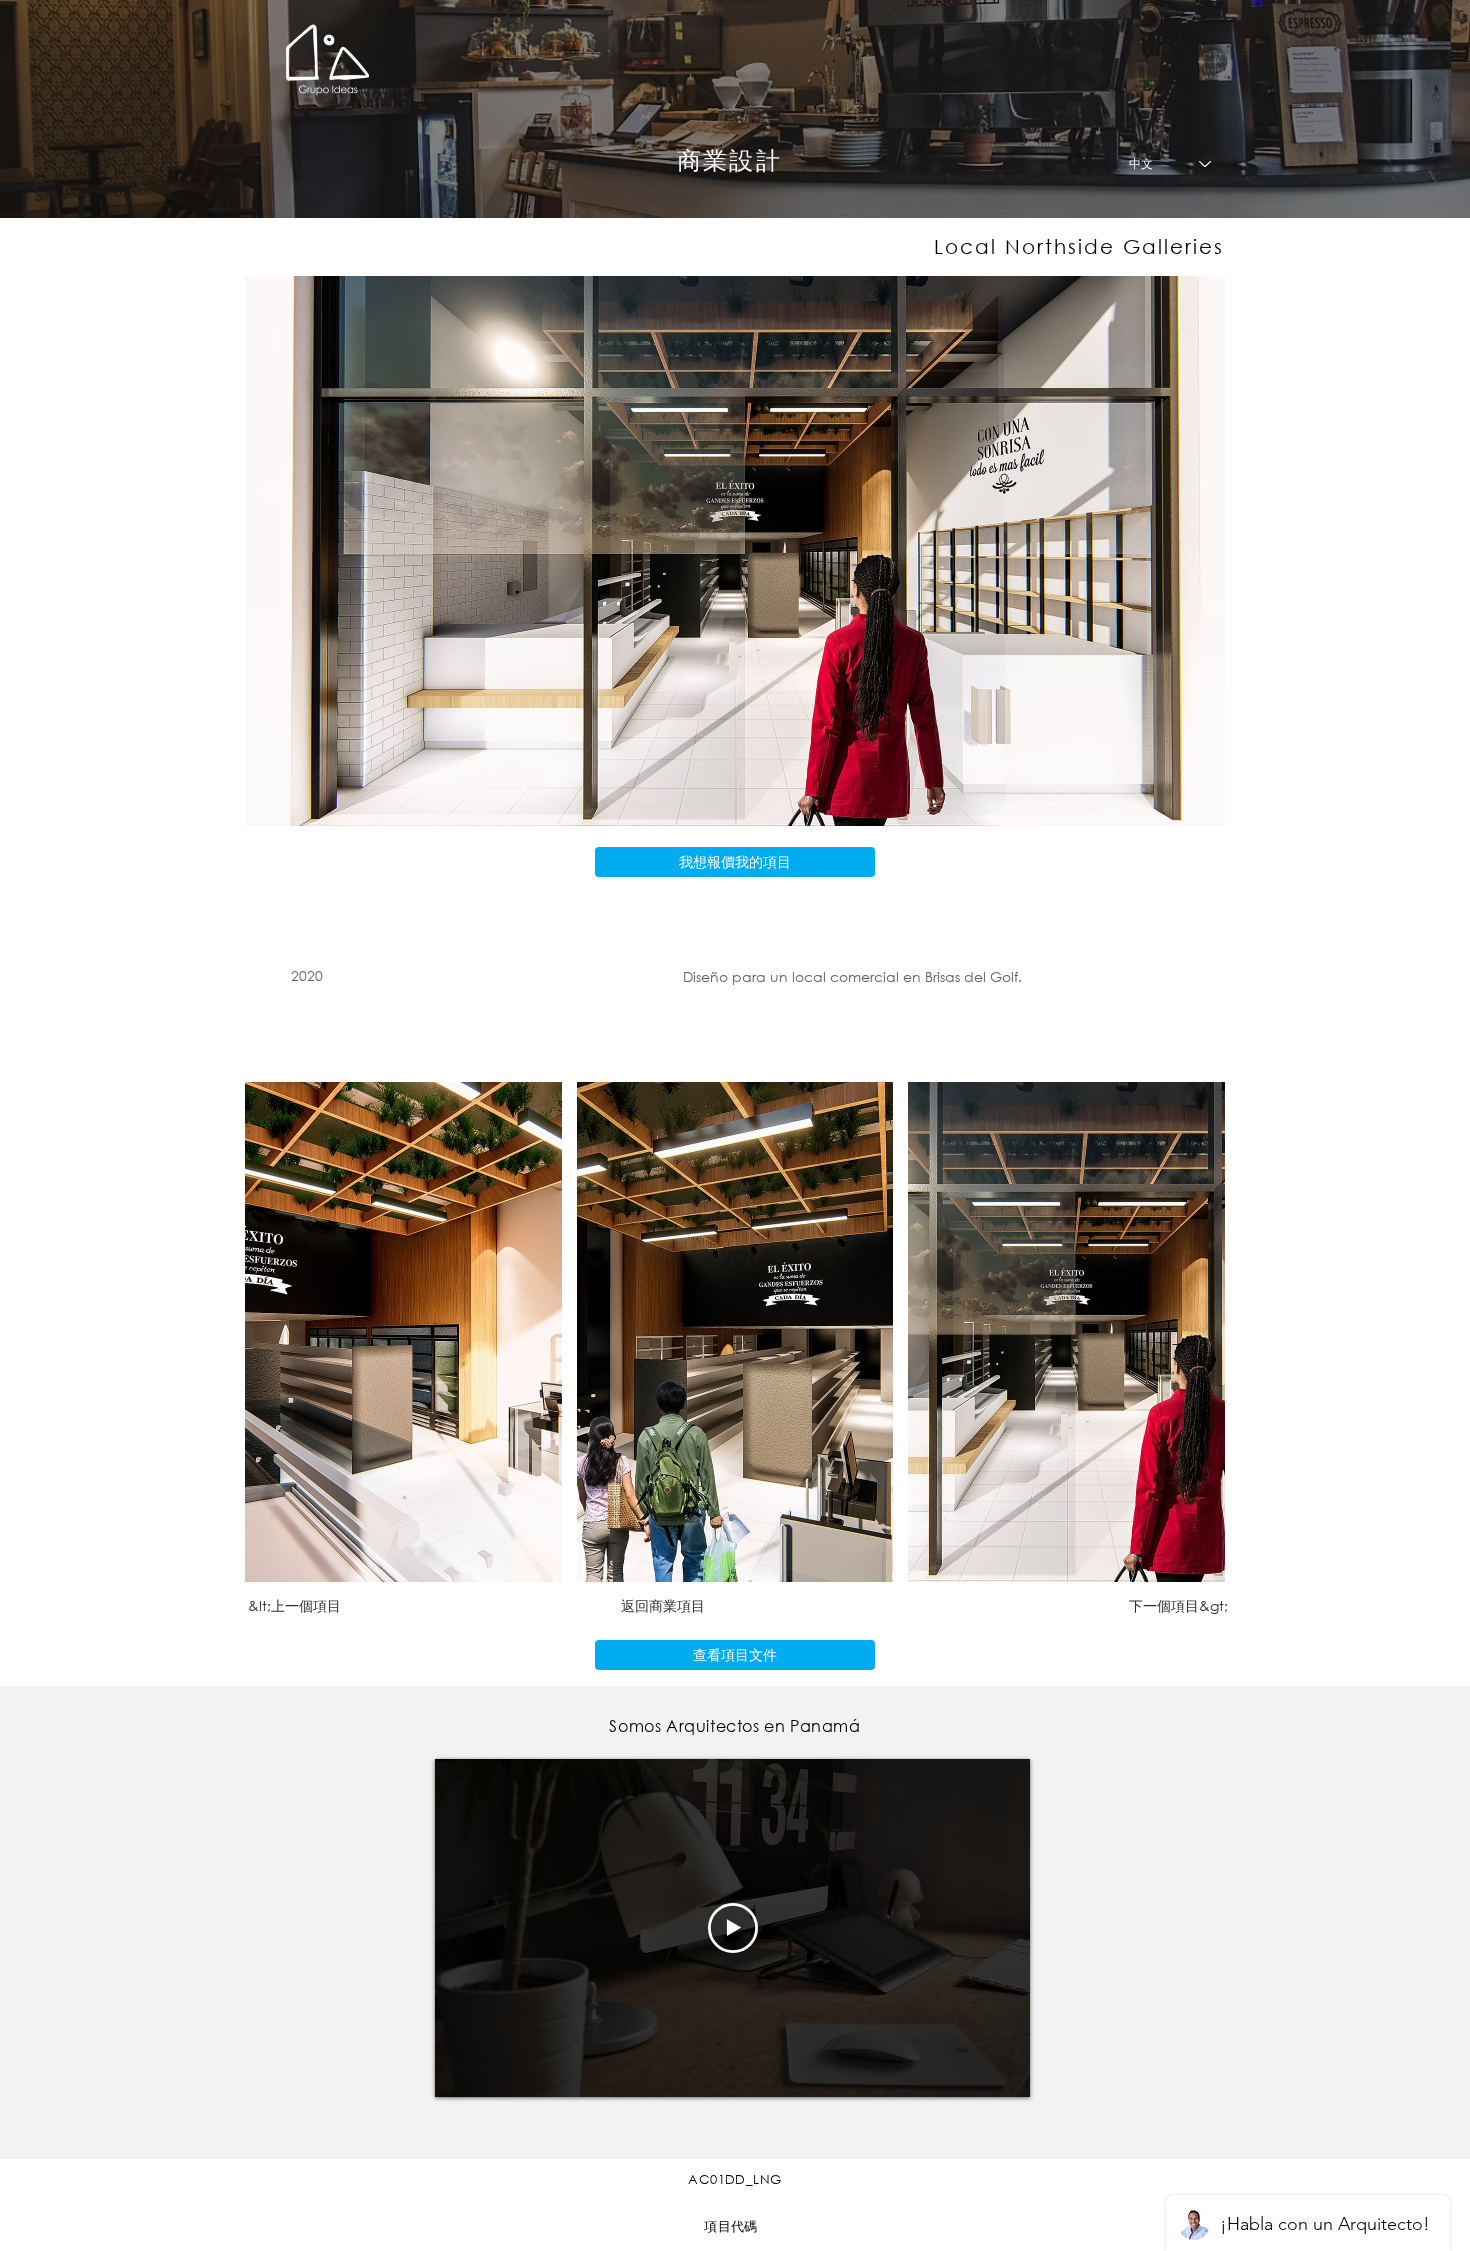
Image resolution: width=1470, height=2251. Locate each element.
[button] (403, 1332)
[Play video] (733, 1928)
